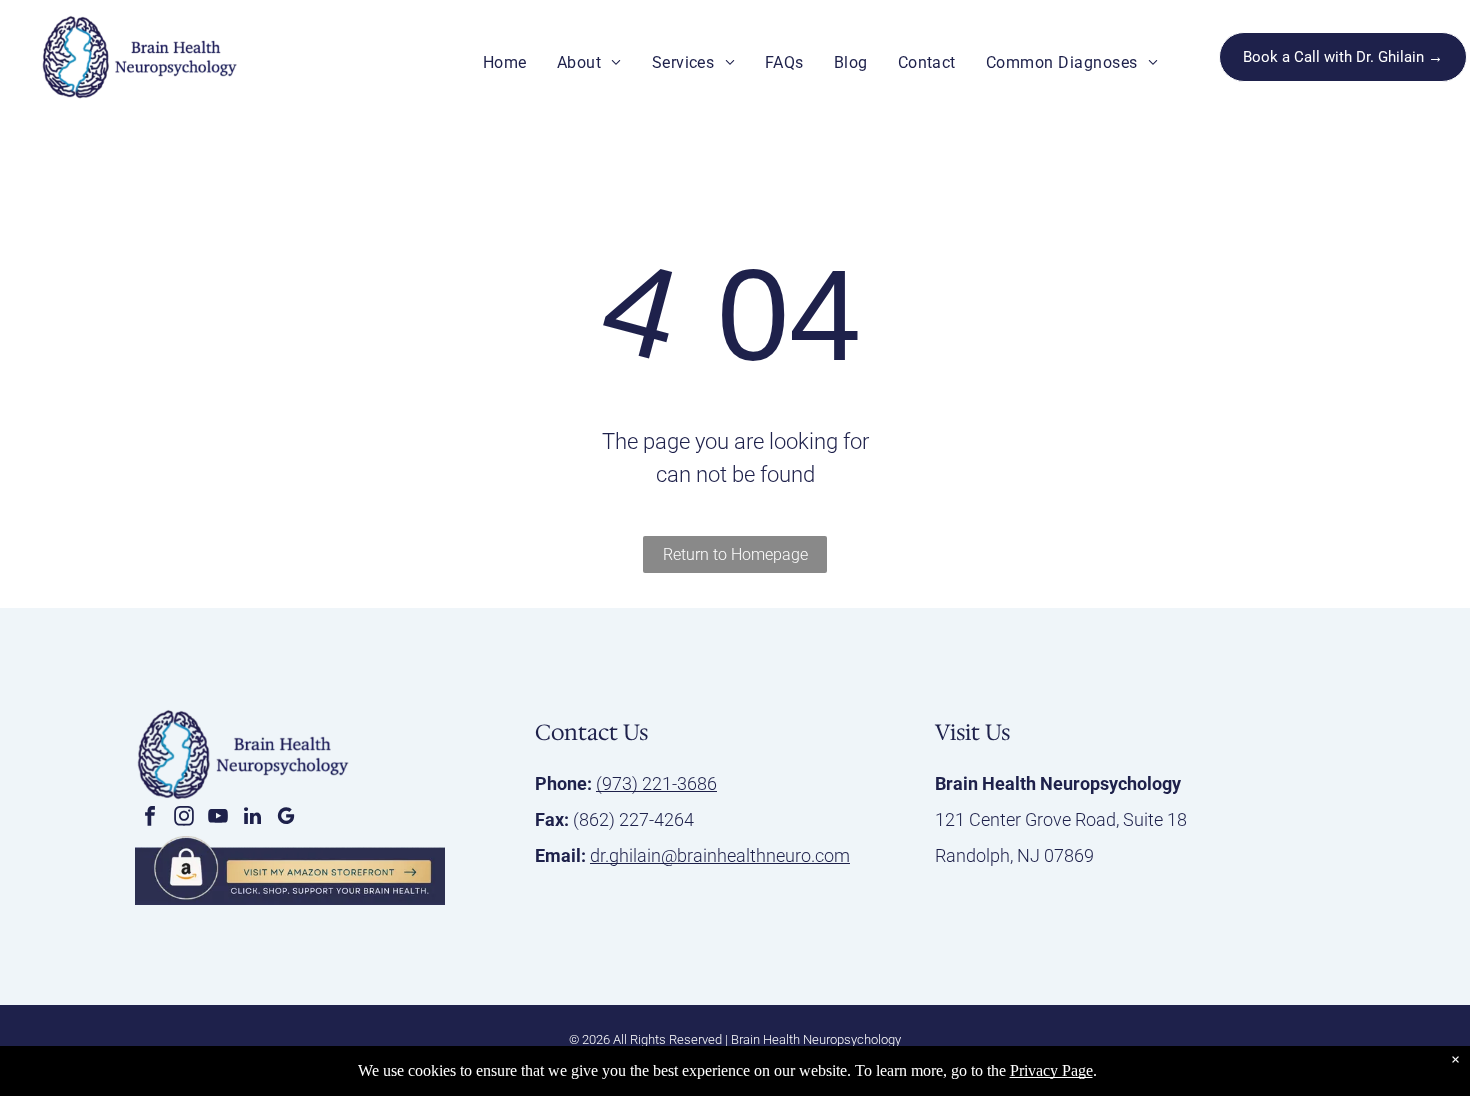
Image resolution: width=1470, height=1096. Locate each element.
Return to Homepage (735, 554)
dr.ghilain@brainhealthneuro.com (720, 855)
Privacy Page (1051, 1070)
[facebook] (150, 818)
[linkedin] (252, 818)
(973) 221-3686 (656, 783)
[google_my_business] (286, 818)
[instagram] (184, 818)
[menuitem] (505, 62)
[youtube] (218, 818)
